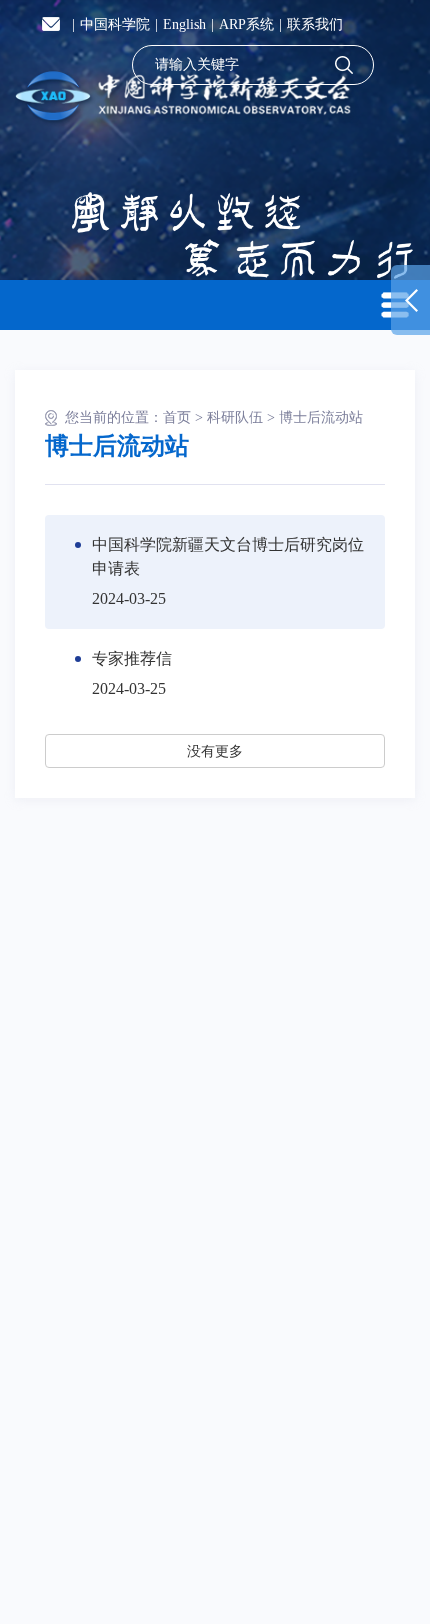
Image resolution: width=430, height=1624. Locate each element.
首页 (177, 417)
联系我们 (315, 24)
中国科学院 (115, 24)
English (184, 24)
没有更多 (215, 751)
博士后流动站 (321, 417)
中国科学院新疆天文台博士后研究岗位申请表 (228, 556)
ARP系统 (246, 24)
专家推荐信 (132, 658)
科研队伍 (235, 417)
